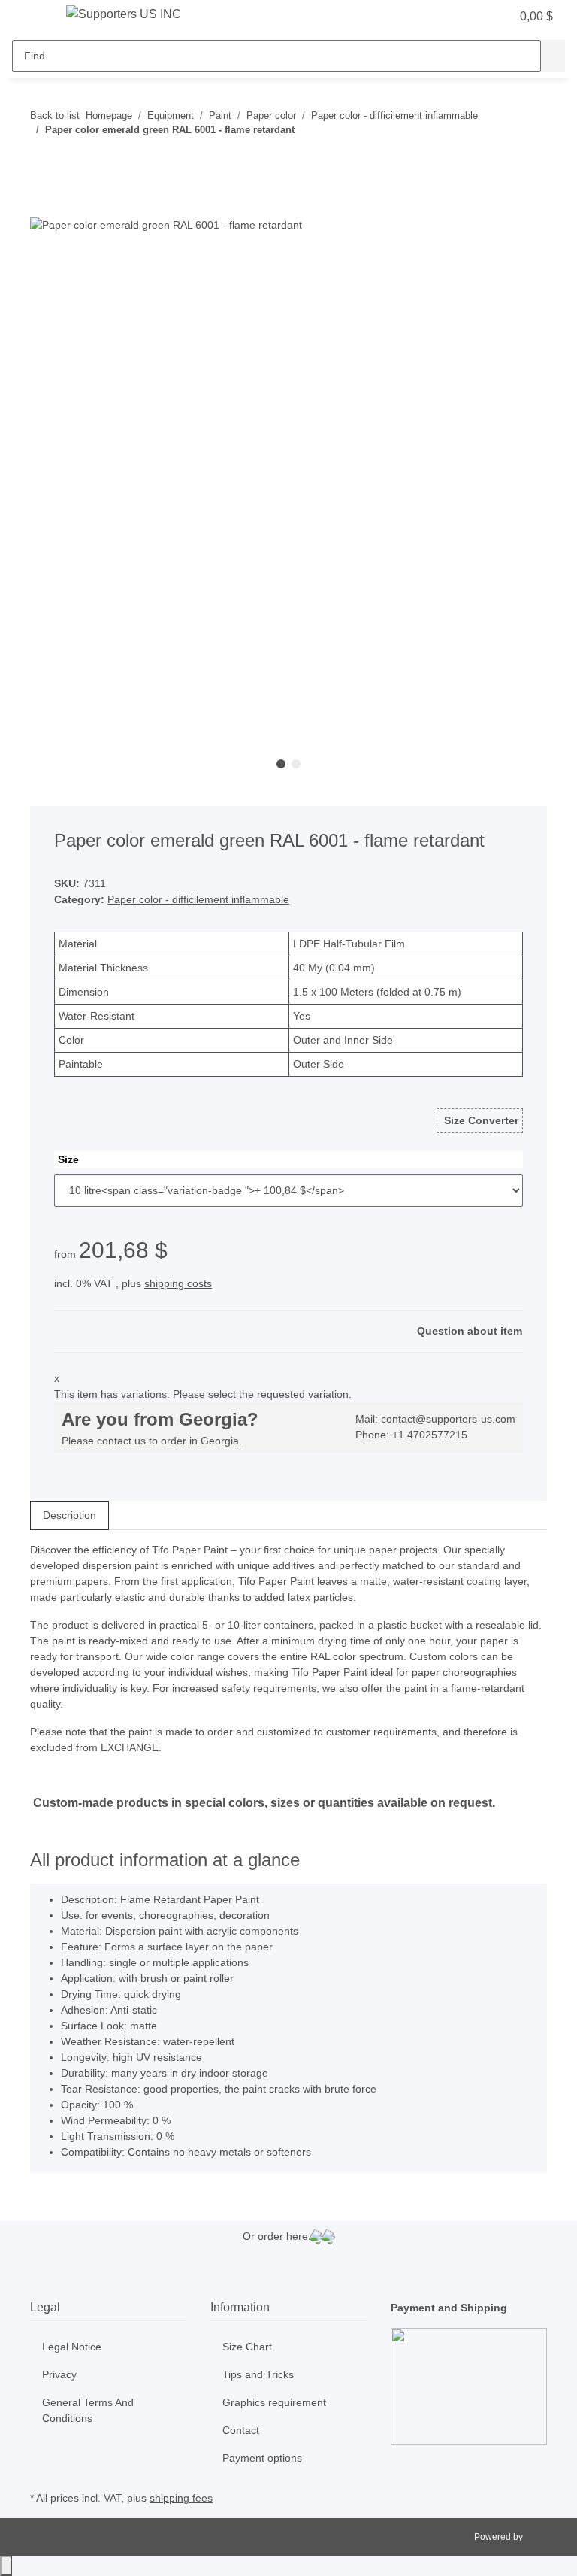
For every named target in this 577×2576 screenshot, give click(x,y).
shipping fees (181, 2498)
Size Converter (480, 1120)
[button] (469, 17)
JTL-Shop (545, 2537)
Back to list (55, 115)
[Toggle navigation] (31, 17)
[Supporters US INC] (124, 14)
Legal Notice (72, 2347)
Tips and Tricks (258, 2374)
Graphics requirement (274, 2402)
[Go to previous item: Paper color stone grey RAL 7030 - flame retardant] (42, 160)
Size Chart (247, 2347)
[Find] (553, 56)
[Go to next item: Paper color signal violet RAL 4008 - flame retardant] (69, 160)
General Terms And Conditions (88, 2410)
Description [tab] (69, 1515)
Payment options (262, 2458)
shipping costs (178, 1283)
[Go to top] (6, 2566)
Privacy (59, 2374)
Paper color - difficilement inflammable (198, 899)
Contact (241, 2430)
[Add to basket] (42, 208)
